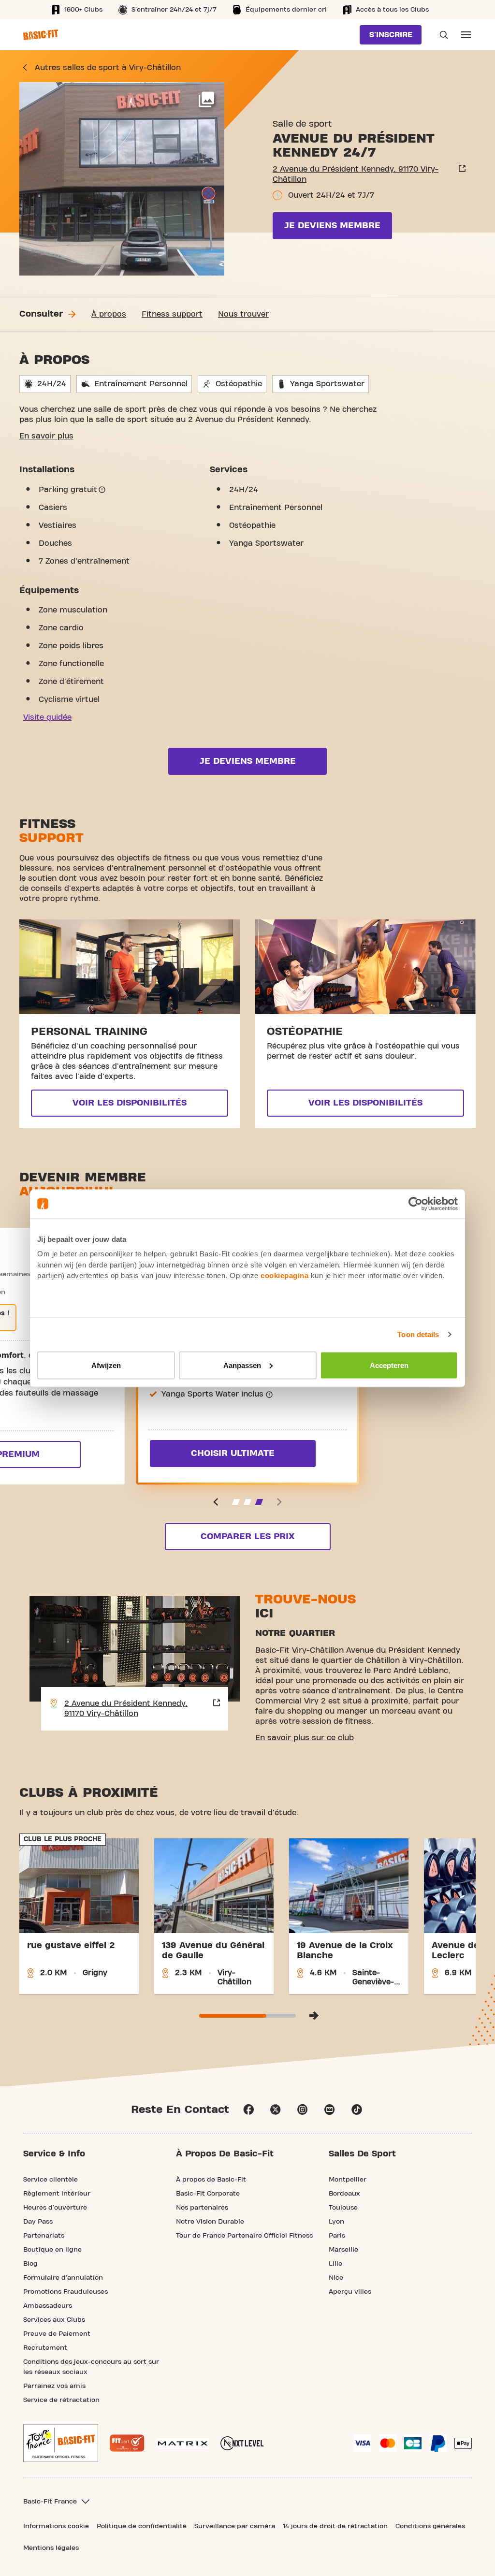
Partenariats (44, 2236)
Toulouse (343, 2208)
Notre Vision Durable (210, 2222)
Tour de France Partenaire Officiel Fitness (244, 2236)
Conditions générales (430, 2526)
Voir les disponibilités (130, 1103)
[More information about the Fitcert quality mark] (127, 2443)
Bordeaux (344, 2194)
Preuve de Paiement (57, 2334)
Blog (30, 2264)
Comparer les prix (247, 1536)
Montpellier (348, 2180)
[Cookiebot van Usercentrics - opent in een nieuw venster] (415, 1204)
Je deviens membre (332, 226)
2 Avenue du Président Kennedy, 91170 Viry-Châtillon (356, 174)
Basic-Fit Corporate (208, 2194)
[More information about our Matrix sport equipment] (182, 2443)
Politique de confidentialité (142, 2526)
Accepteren (389, 1365)
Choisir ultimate (233, 1453)
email (330, 2110)
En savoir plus (46, 436)
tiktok (357, 2110)
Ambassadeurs (48, 2306)
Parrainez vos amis (54, 2386)
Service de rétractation (61, 2400)
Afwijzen (106, 1365)
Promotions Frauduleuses (66, 2292)
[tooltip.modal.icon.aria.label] (102, 490)
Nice (336, 2278)
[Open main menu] (466, 35)
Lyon (336, 2222)
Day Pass (38, 2222)
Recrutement (45, 2348)
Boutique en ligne (52, 2250)
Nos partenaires (202, 2208)
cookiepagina (284, 1275)
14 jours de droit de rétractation (335, 2526)
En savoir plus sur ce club (305, 1738)
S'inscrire (391, 35)
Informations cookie (56, 2526)
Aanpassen (242, 1365)
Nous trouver (243, 314)
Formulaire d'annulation (63, 2278)
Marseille (343, 2250)
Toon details (418, 1334)
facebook (248, 2110)
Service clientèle (51, 2180)
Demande (441, 35)
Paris (337, 2236)
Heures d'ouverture (55, 2208)
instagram (303, 2110)
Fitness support (172, 314)
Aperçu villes (350, 2292)
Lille (335, 2264)
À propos (109, 314)
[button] (216, 1502)
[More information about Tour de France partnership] (61, 2443)
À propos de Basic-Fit (211, 2180)
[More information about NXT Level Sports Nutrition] (242, 2443)
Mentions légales (51, 2548)
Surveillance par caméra (235, 2526)
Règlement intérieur (57, 2194)
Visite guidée (47, 717)
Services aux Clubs (54, 2320)
